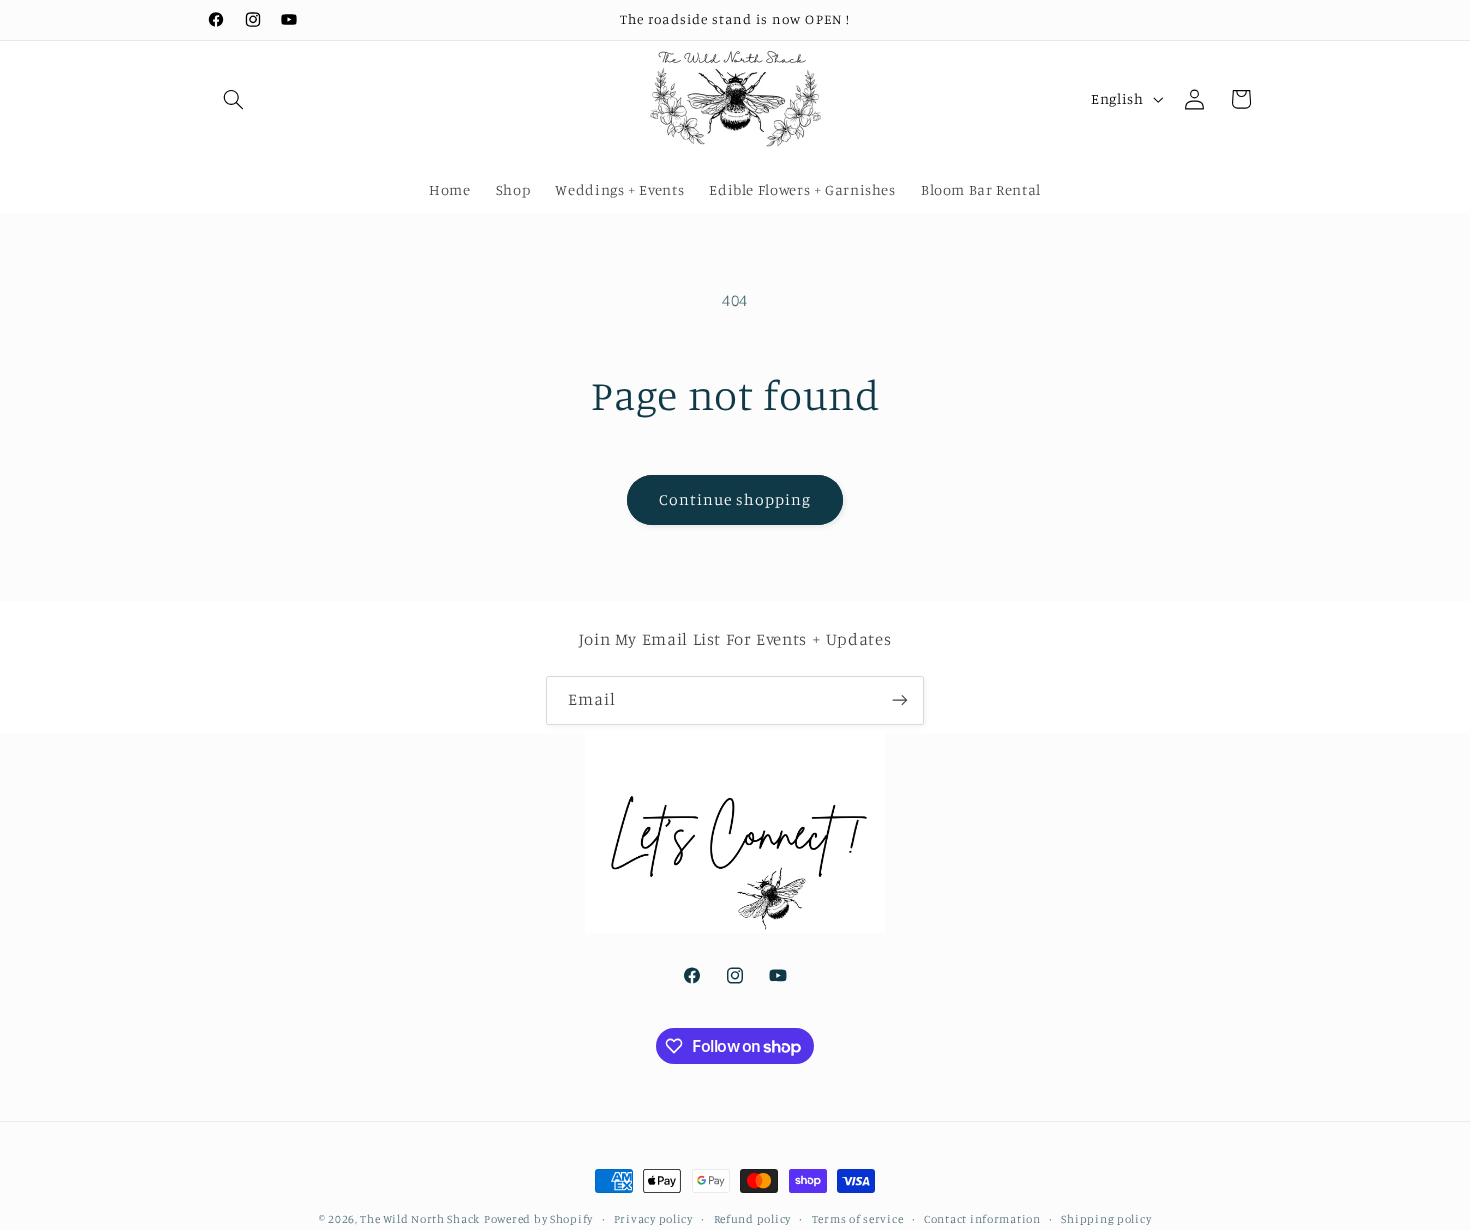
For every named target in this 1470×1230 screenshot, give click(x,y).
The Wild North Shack (420, 1219)
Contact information (982, 1219)
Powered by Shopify (538, 1219)
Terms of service (858, 1219)
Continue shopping (735, 499)
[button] (233, 99)
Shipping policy (1106, 1219)
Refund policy (753, 1219)
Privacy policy (653, 1219)
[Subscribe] (900, 700)
